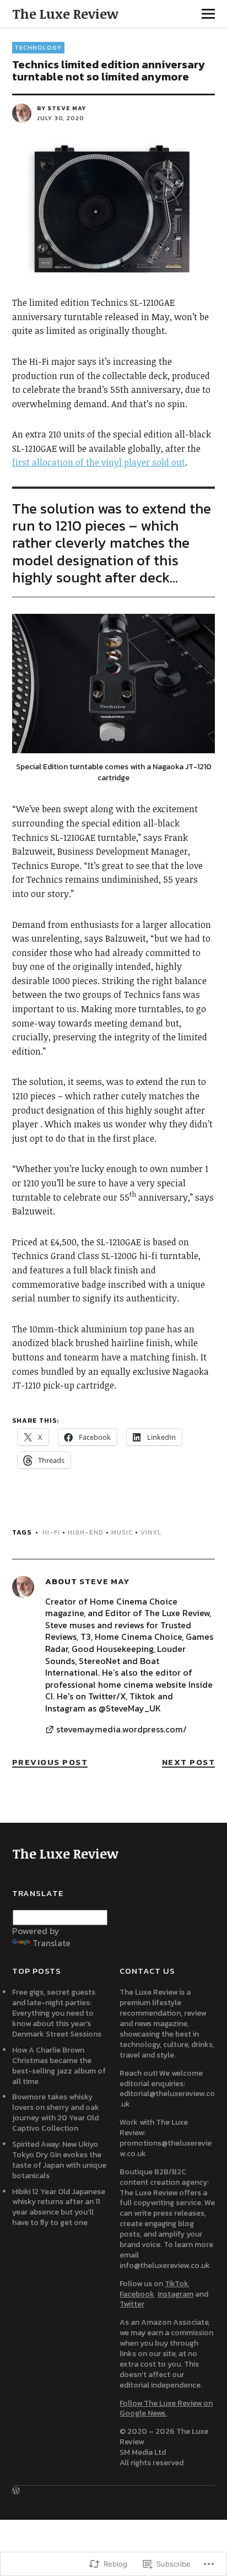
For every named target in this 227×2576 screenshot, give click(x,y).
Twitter (132, 2304)
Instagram (175, 2294)
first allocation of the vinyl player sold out (99, 462)
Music (122, 1532)
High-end (86, 1532)
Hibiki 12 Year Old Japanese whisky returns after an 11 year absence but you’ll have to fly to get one (59, 2207)
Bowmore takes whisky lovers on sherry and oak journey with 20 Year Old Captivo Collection (56, 2113)
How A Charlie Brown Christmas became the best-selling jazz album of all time (59, 2066)
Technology (38, 47)
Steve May (67, 108)
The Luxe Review (65, 13)
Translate (52, 1943)
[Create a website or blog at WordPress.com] (16, 2491)
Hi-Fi (51, 1532)
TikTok (176, 2284)
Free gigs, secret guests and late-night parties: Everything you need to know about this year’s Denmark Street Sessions (57, 2013)
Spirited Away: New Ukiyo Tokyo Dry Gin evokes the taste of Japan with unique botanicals (59, 2160)
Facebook (137, 2294)
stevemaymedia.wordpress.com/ (121, 1730)
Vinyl (151, 1532)
